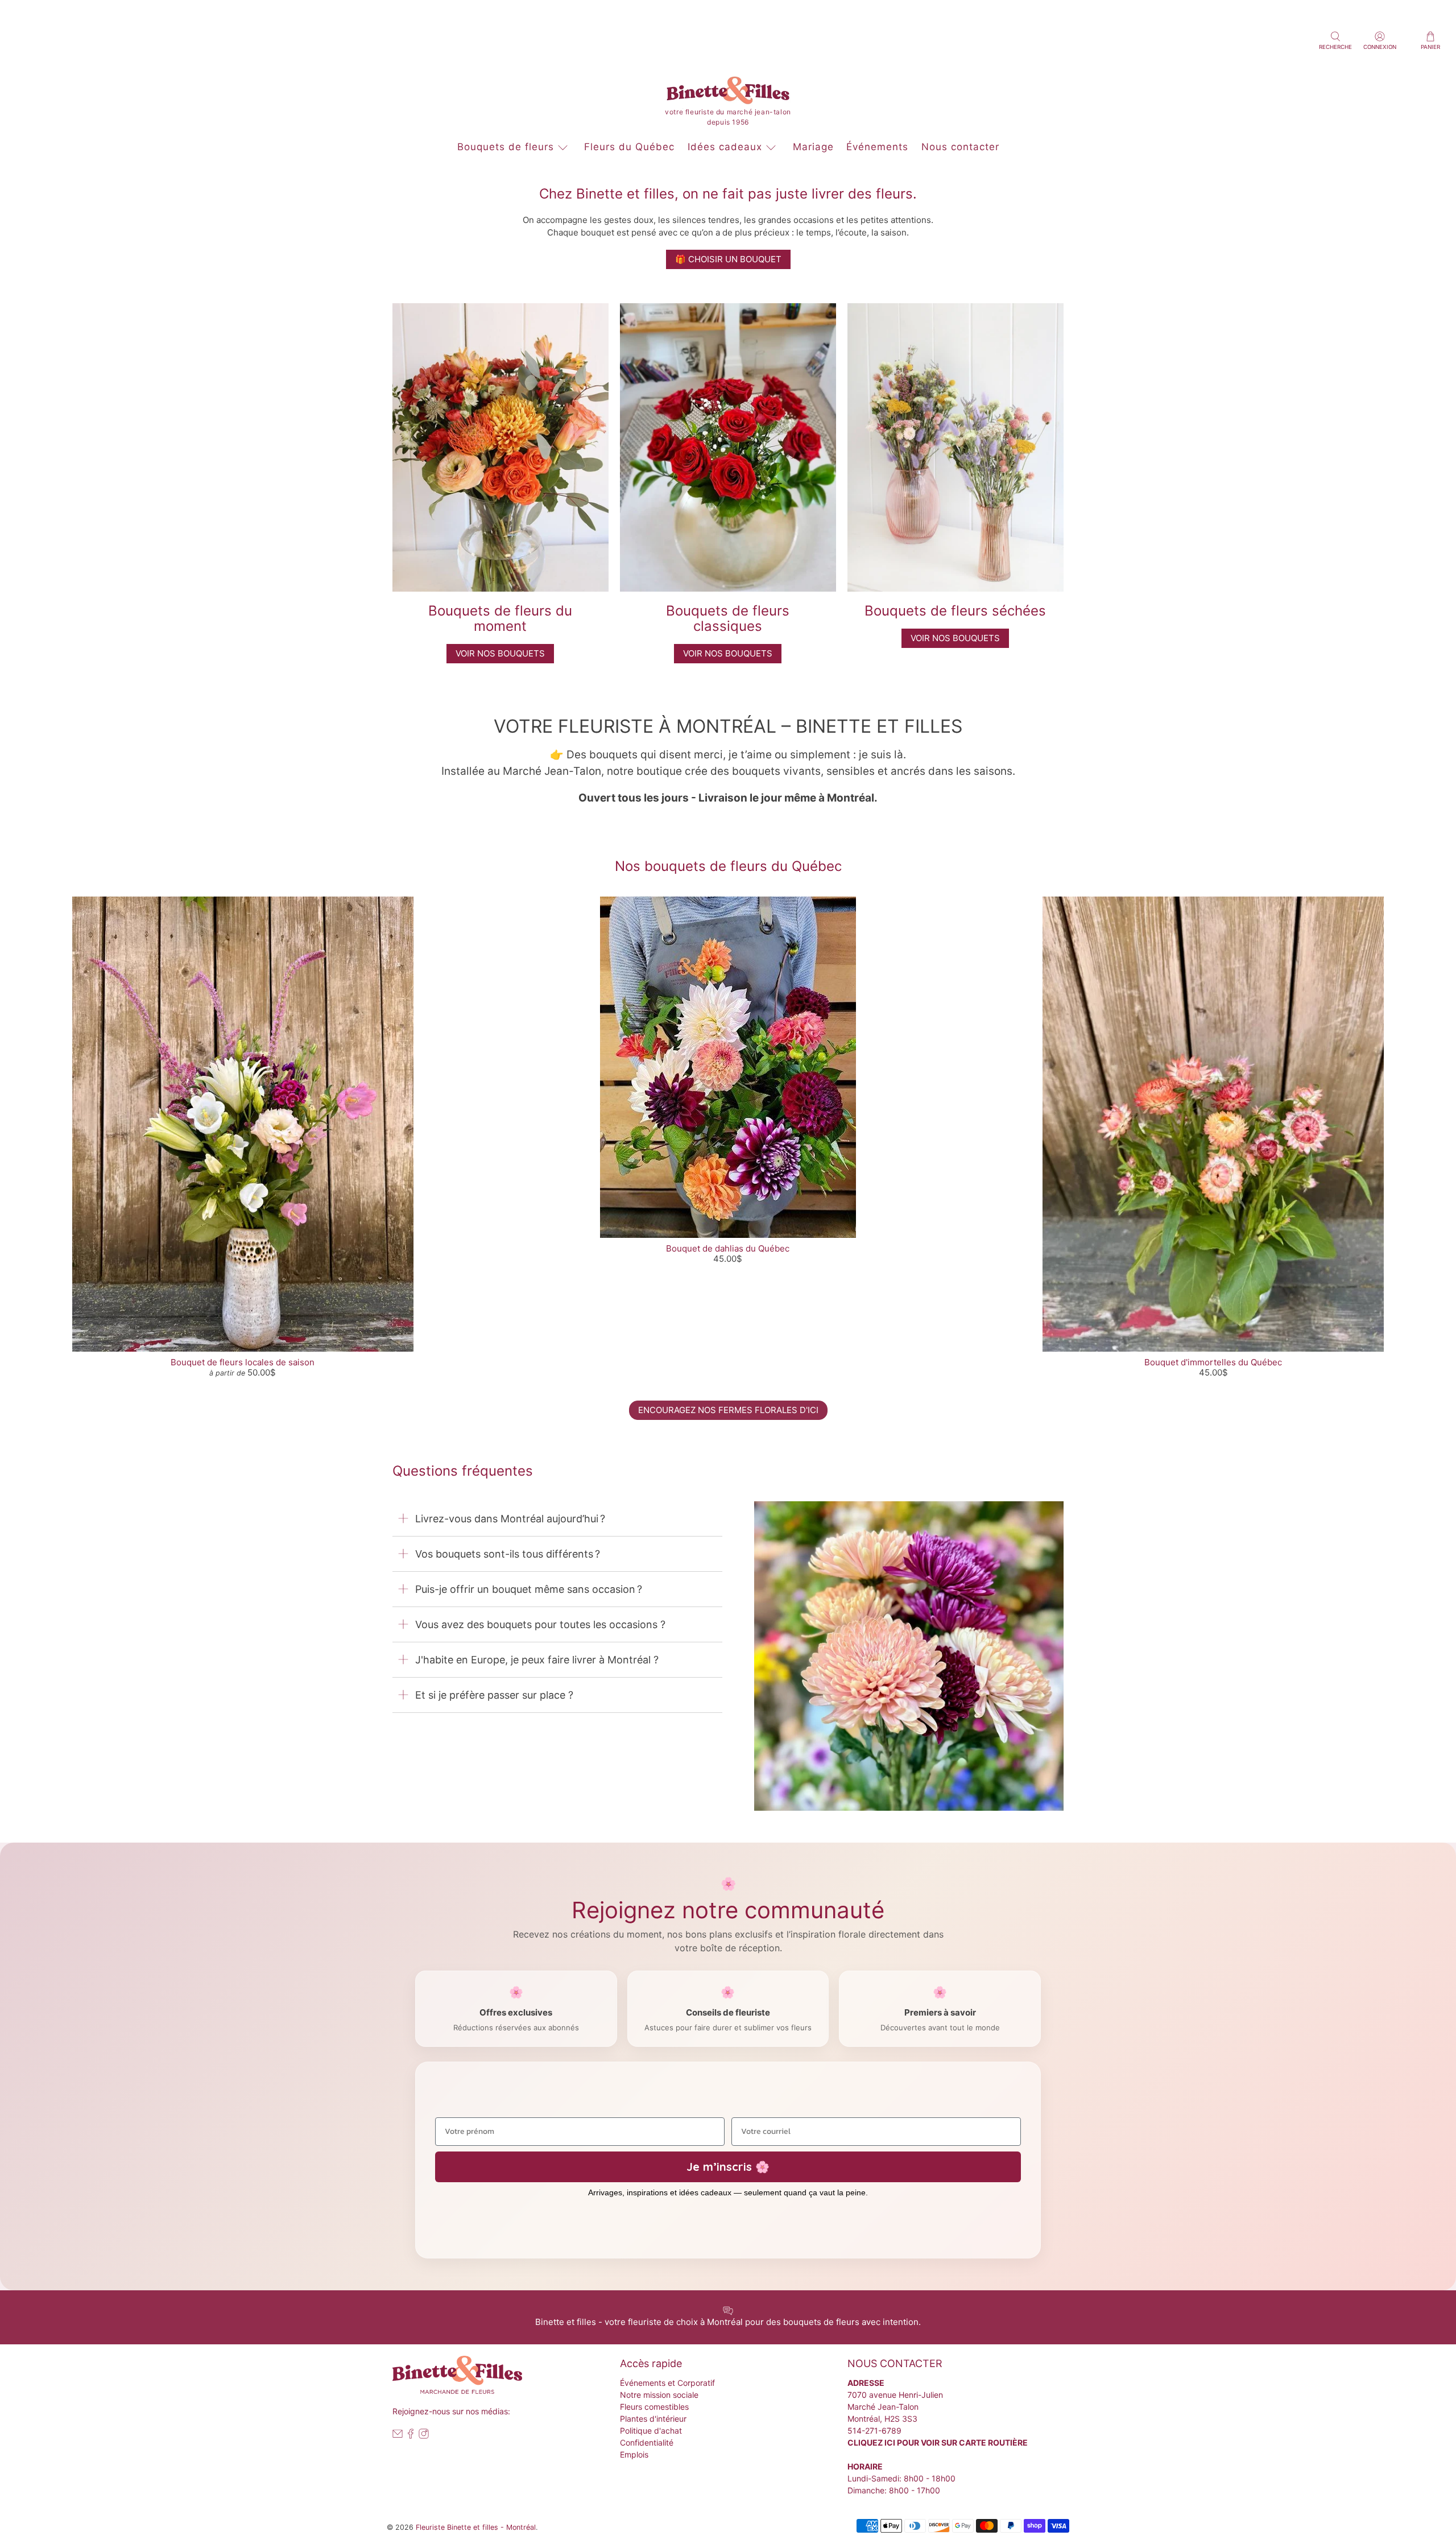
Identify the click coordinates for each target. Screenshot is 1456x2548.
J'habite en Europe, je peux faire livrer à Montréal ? (537, 1660)
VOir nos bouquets (500, 653)
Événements (877, 147)
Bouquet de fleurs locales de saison (243, 1362)
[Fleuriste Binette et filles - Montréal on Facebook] (411, 2436)
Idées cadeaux (725, 147)
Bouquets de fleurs (506, 147)
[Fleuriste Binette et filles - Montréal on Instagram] (424, 2436)
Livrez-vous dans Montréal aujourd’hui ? (510, 1519)
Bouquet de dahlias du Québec (728, 1248)
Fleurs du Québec (629, 147)
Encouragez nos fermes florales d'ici (728, 1410)
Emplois (634, 2454)
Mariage (813, 147)
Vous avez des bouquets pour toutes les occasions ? (540, 1624)
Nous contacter (960, 147)
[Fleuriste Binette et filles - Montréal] (728, 93)
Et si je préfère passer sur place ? (494, 1695)
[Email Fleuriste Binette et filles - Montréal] (398, 2436)
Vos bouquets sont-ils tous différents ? (508, 1554)
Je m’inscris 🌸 (728, 2167)
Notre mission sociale (659, 2395)
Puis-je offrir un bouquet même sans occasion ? (529, 1589)
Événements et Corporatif (667, 2383)
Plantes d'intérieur (653, 2419)
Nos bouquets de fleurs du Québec (728, 866)
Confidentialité (647, 2442)
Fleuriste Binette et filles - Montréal (476, 2527)
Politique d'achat (651, 2431)
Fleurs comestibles (654, 2407)
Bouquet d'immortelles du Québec (1213, 1362)
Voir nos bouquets (728, 653)
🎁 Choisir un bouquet (728, 259)
